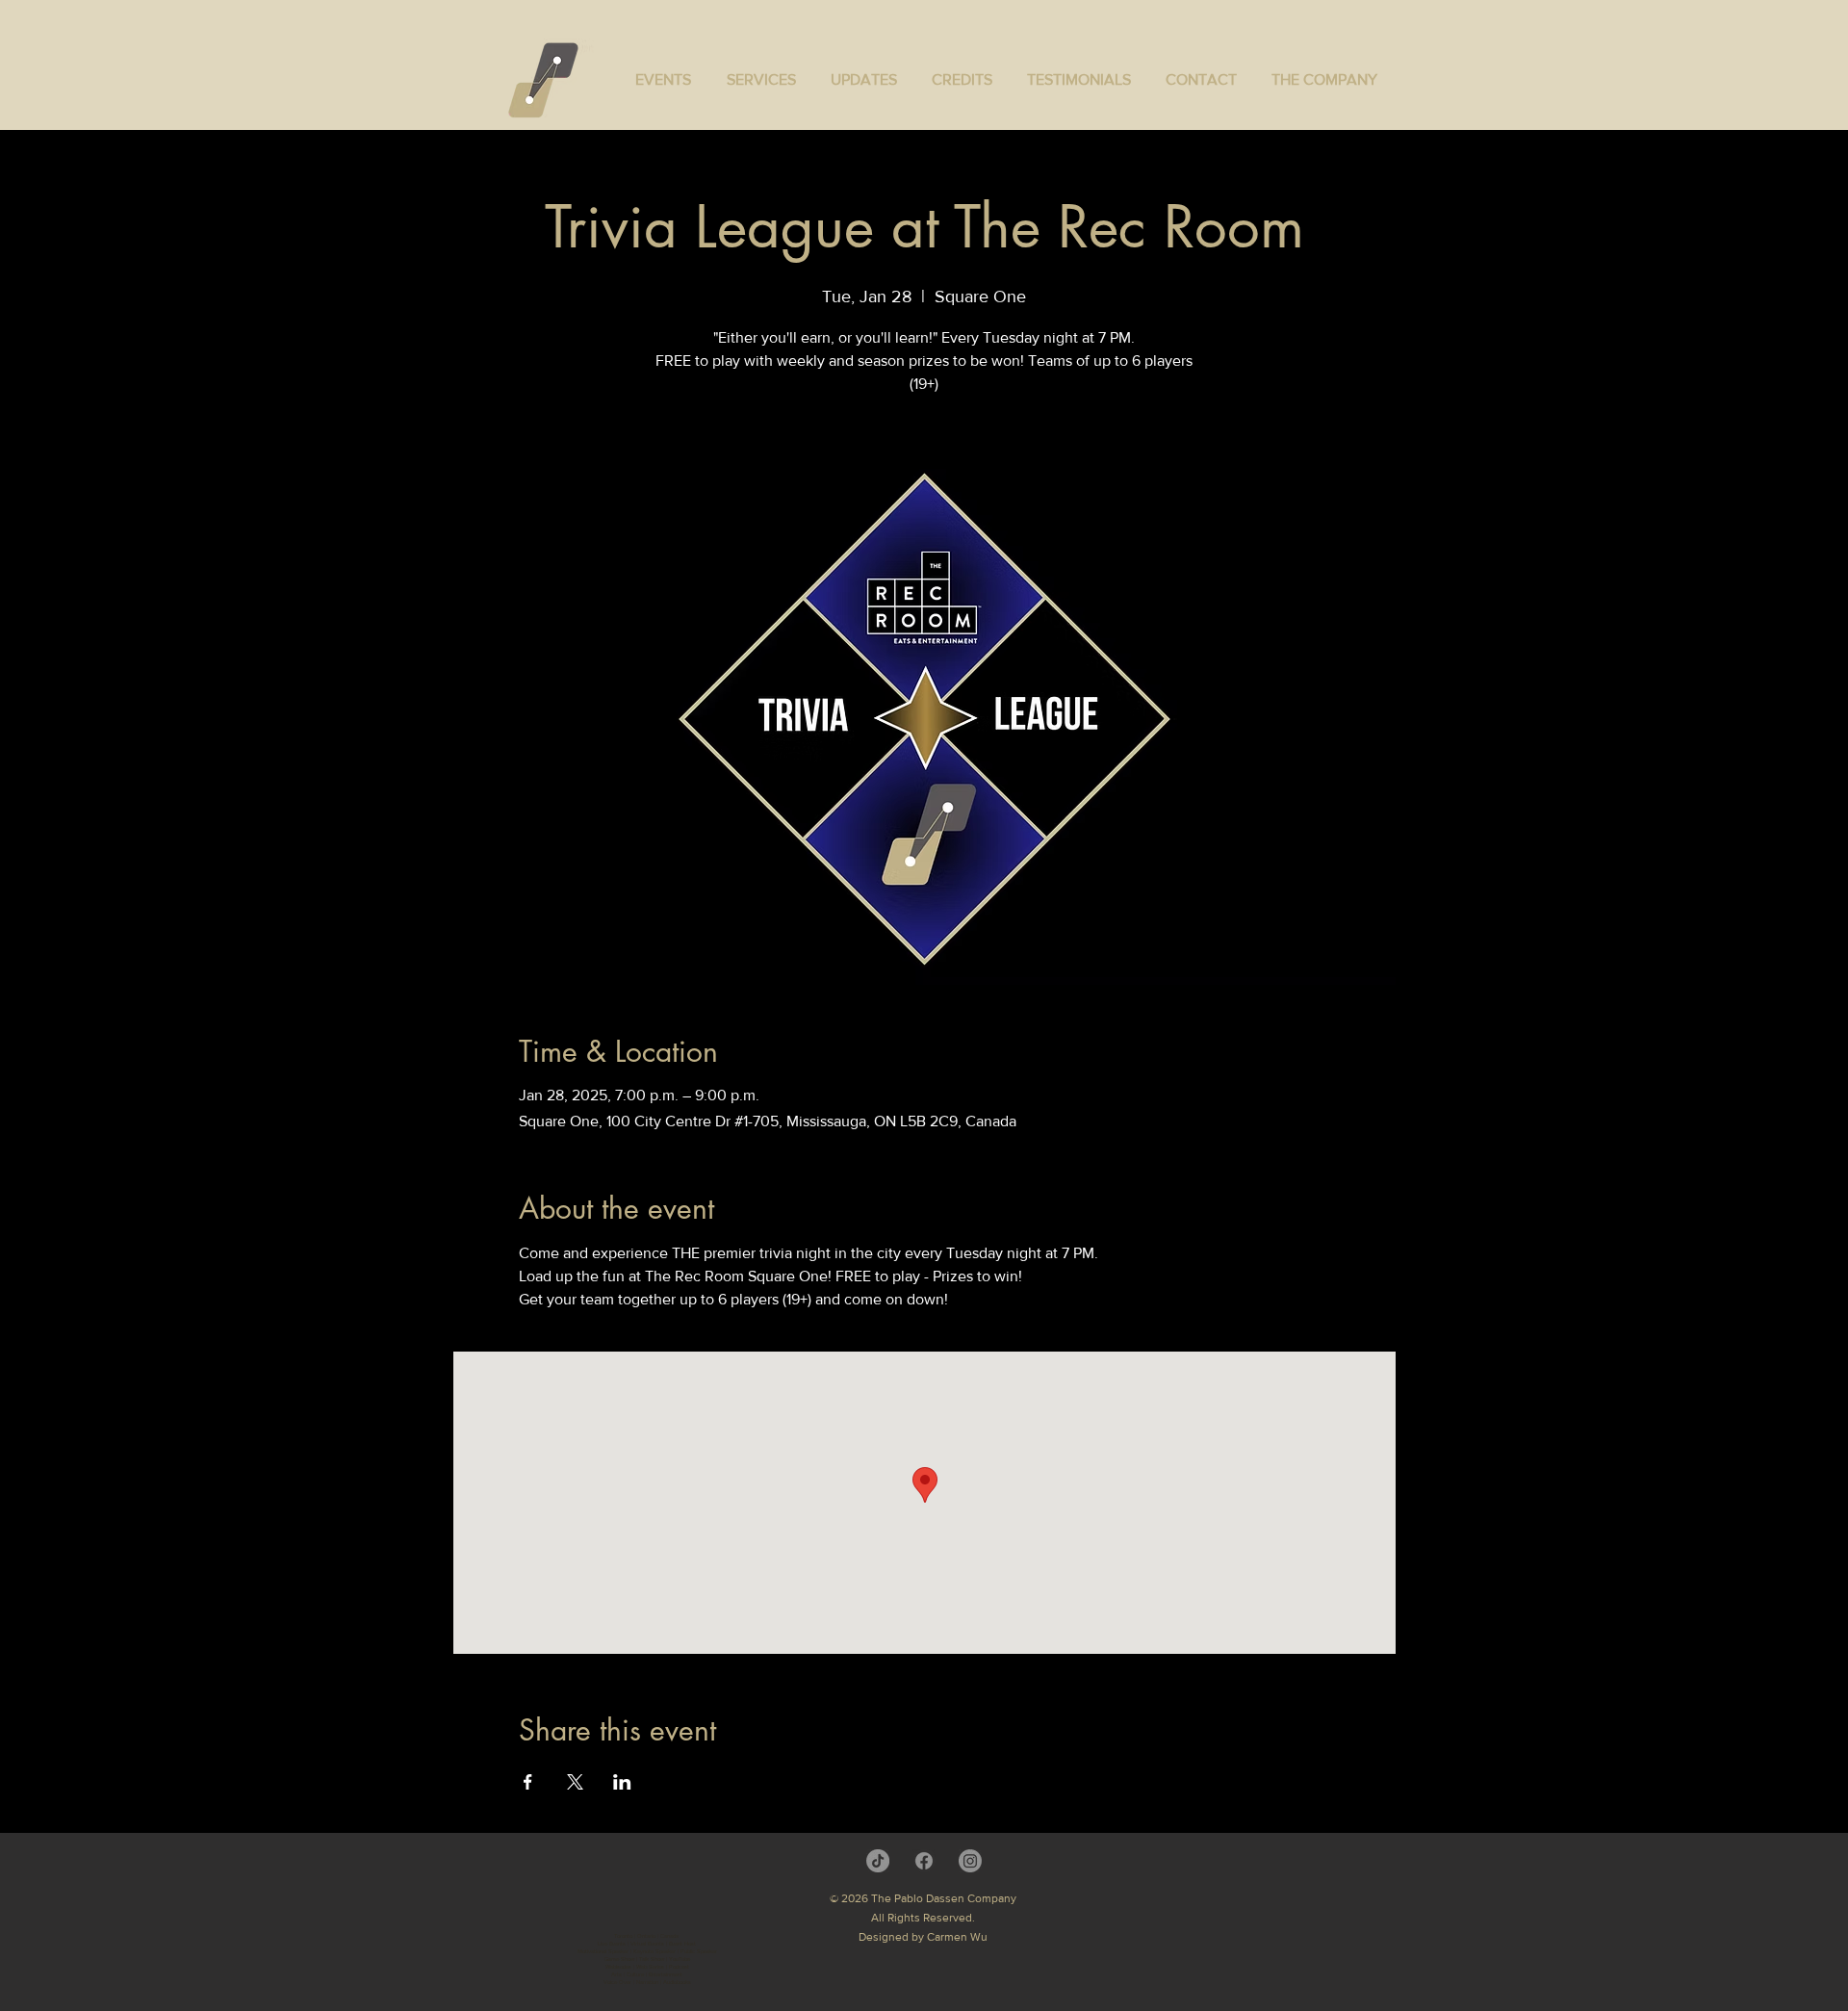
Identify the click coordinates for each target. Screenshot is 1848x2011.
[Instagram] (970, 1861)
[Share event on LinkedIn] (622, 1782)
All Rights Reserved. (923, 1918)
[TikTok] (878, 1861)
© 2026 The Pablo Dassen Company (923, 1898)
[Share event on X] (575, 1782)
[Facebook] (924, 1861)
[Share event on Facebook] (528, 1782)
